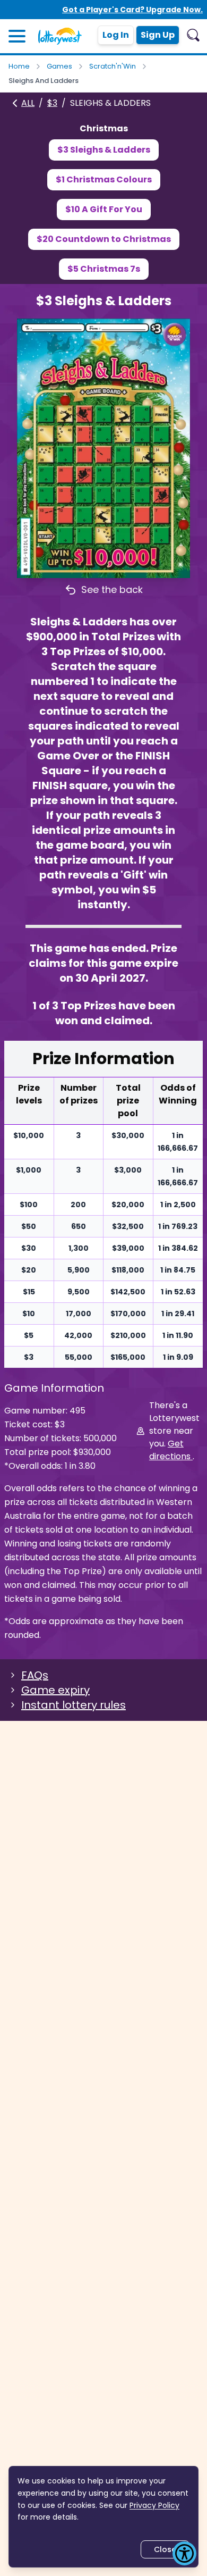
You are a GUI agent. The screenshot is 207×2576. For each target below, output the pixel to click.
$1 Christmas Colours (104, 179)
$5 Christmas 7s (104, 269)
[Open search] (193, 35)
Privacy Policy (154, 2505)
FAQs (35, 1675)
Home (19, 66)
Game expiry (55, 1690)
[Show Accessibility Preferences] (184, 2553)
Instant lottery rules (74, 1705)
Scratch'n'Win (113, 66)
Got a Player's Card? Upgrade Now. (132, 10)
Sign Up (158, 35)
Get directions (171, 1450)
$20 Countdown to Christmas (104, 239)
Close (165, 2549)
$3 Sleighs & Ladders (104, 150)
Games (59, 66)
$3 (52, 103)
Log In (116, 35)
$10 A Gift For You (104, 209)
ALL (28, 103)
